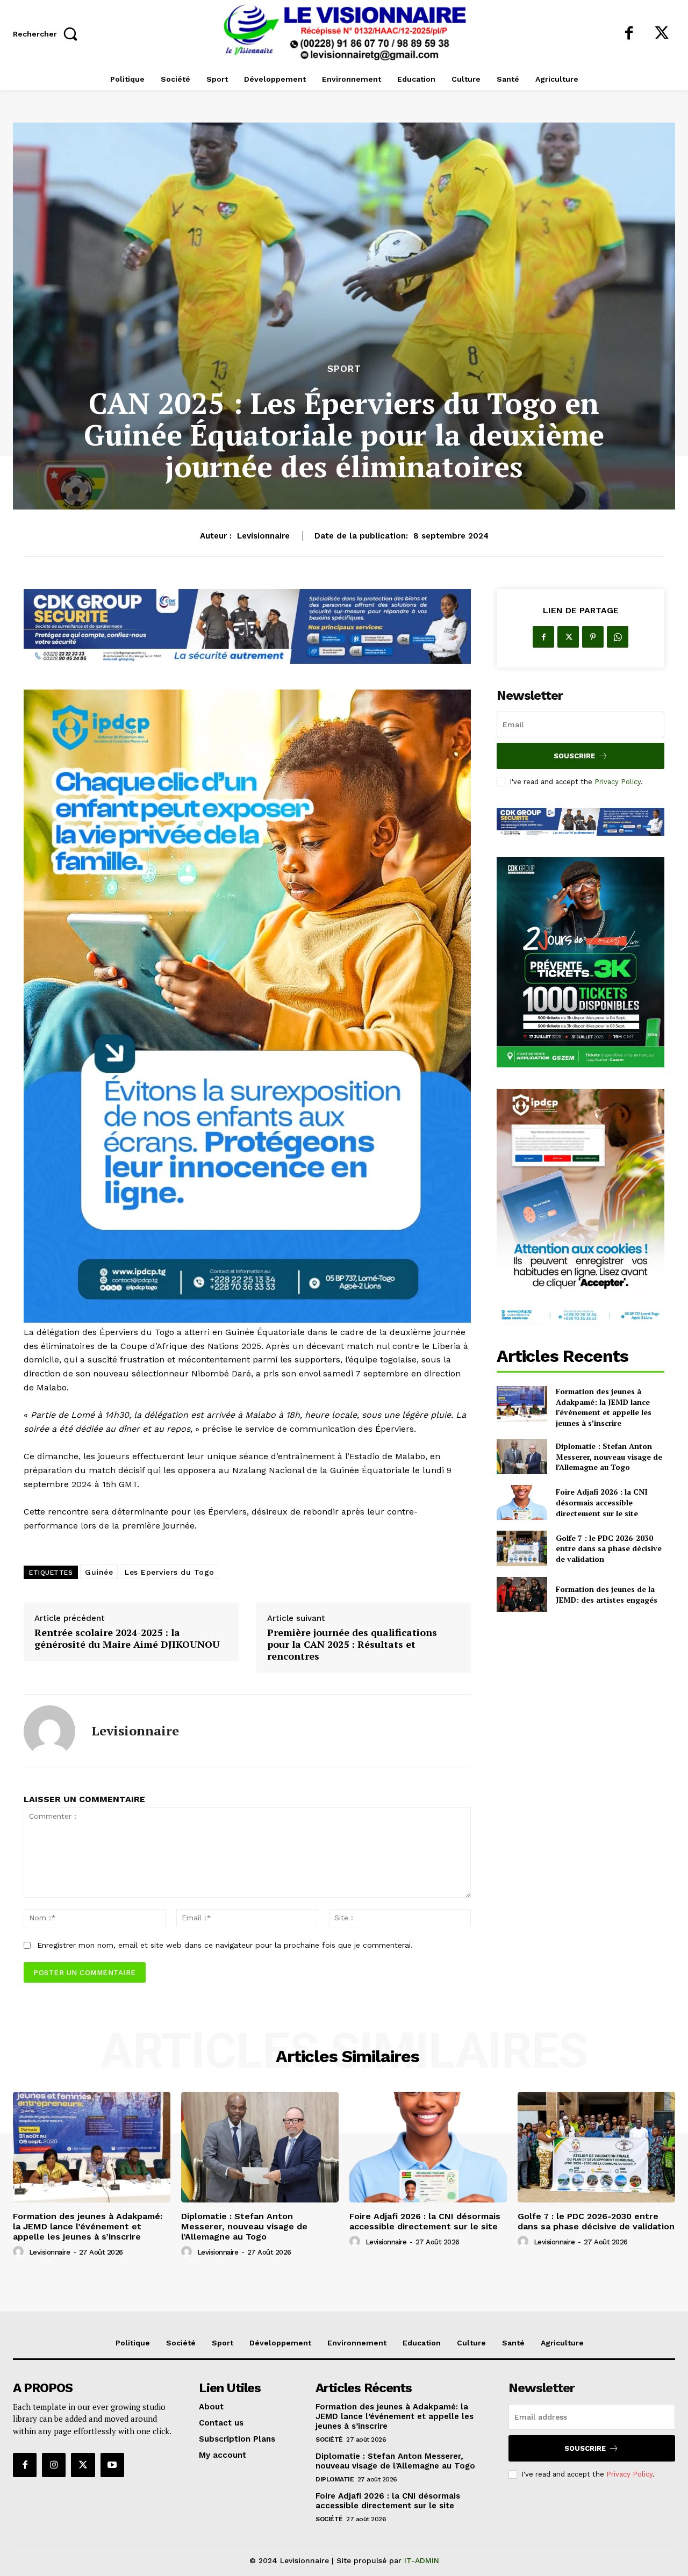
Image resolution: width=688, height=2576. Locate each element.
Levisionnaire (263, 536)
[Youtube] (112, 2465)
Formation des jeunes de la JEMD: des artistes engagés (607, 1594)
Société (329, 2439)
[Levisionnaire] (49, 1731)
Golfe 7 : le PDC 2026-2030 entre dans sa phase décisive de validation (609, 1548)
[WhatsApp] (618, 637)
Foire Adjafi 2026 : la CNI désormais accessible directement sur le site (602, 1502)
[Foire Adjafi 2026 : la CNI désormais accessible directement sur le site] (522, 1502)
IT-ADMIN (422, 2560)
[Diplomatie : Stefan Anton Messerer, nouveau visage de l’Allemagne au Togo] (522, 1457)
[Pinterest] (593, 637)
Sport (344, 369)
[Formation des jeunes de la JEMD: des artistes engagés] (522, 1594)
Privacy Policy (618, 782)
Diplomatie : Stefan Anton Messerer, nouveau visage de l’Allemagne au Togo (609, 1456)
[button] (48, 34)
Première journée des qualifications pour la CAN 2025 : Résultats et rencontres (352, 1644)
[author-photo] (20, 2252)
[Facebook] (629, 34)
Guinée (99, 1572)
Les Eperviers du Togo (170, 1572)
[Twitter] (662, 34)
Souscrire (574, 756)
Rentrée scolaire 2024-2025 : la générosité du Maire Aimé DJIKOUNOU (127, 1638)
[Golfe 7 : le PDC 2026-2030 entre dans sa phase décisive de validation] (522, 1548)
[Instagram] (54, 2465)
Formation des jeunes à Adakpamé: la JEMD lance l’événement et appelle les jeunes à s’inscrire (604, 1407)
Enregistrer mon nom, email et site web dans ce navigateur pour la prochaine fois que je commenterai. (225, 1945)
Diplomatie (335, 2479)
